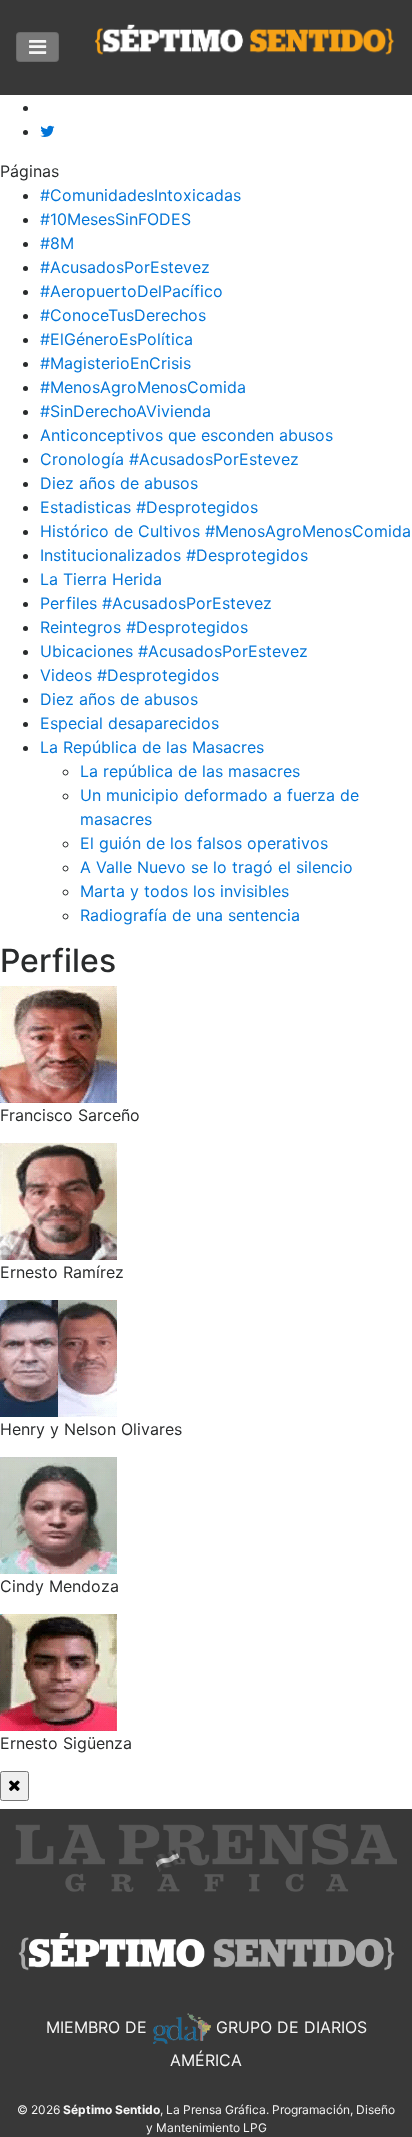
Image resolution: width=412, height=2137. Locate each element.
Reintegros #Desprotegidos (144, 627)
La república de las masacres (190, 771)
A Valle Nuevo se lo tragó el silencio (216, 867)
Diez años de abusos (119, 483)
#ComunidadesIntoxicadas (140, 195)
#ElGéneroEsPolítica (116, 339)
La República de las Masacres (152, 747)
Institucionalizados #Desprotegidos (174, 555)
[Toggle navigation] (37, 47)
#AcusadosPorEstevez (125, 267)
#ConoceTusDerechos (123, 315)
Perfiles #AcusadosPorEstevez (156, 603)
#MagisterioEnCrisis (115, 363)
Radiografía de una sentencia (190, 915)
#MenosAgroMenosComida (143, 387)
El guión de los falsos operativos (204, 843)
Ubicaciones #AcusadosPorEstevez (174, 651)
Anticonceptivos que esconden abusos (186, 435)
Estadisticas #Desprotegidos (149, 507)
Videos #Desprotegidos (129, 675)
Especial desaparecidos (129, 723)
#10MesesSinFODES (115, 219)
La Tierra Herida (101, 579)
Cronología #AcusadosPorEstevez (169, 459)
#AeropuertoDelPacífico (131, 291)
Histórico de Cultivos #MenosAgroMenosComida (225, 531)
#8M (57, 243)
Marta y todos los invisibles (184, 891)
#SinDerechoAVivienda (125, 411)
